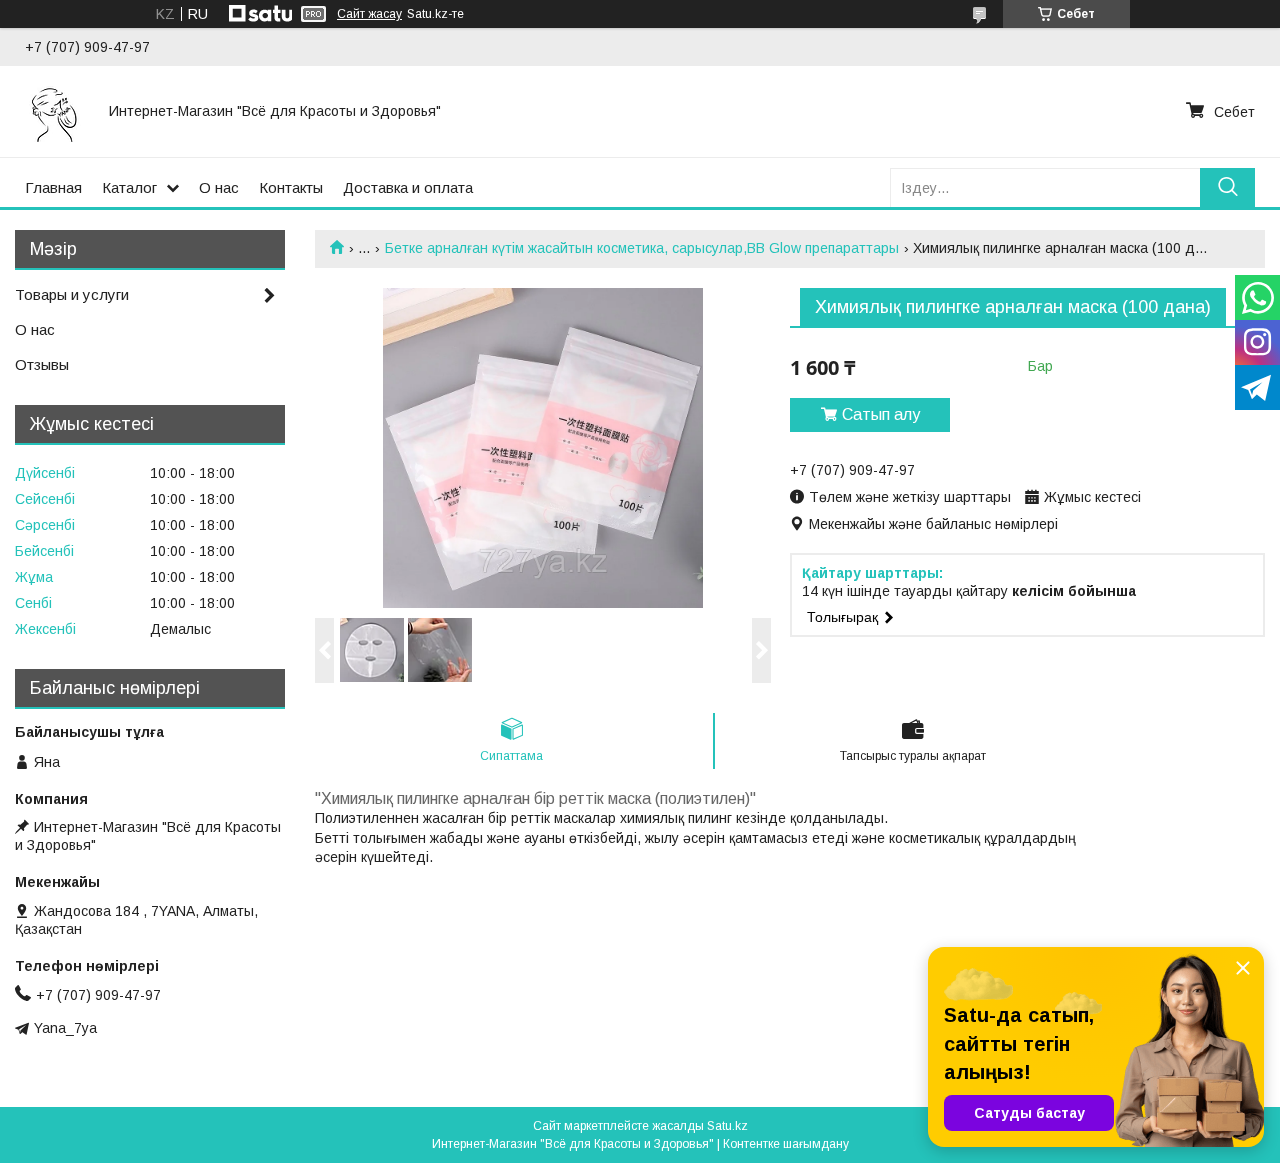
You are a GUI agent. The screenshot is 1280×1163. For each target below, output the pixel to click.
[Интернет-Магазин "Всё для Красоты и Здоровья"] (55, 111)
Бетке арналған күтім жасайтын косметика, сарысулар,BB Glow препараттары (642, 248)
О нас (219, 187)
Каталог (129, 187)
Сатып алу (881, 414)
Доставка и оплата (408, 187)
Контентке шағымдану (786, 1144)
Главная (53, 187)
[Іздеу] (1227, 187)
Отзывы (42, 364)
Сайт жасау (369, 14)
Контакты (291, 187)
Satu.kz (727, 1126)
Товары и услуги (72, 294)
